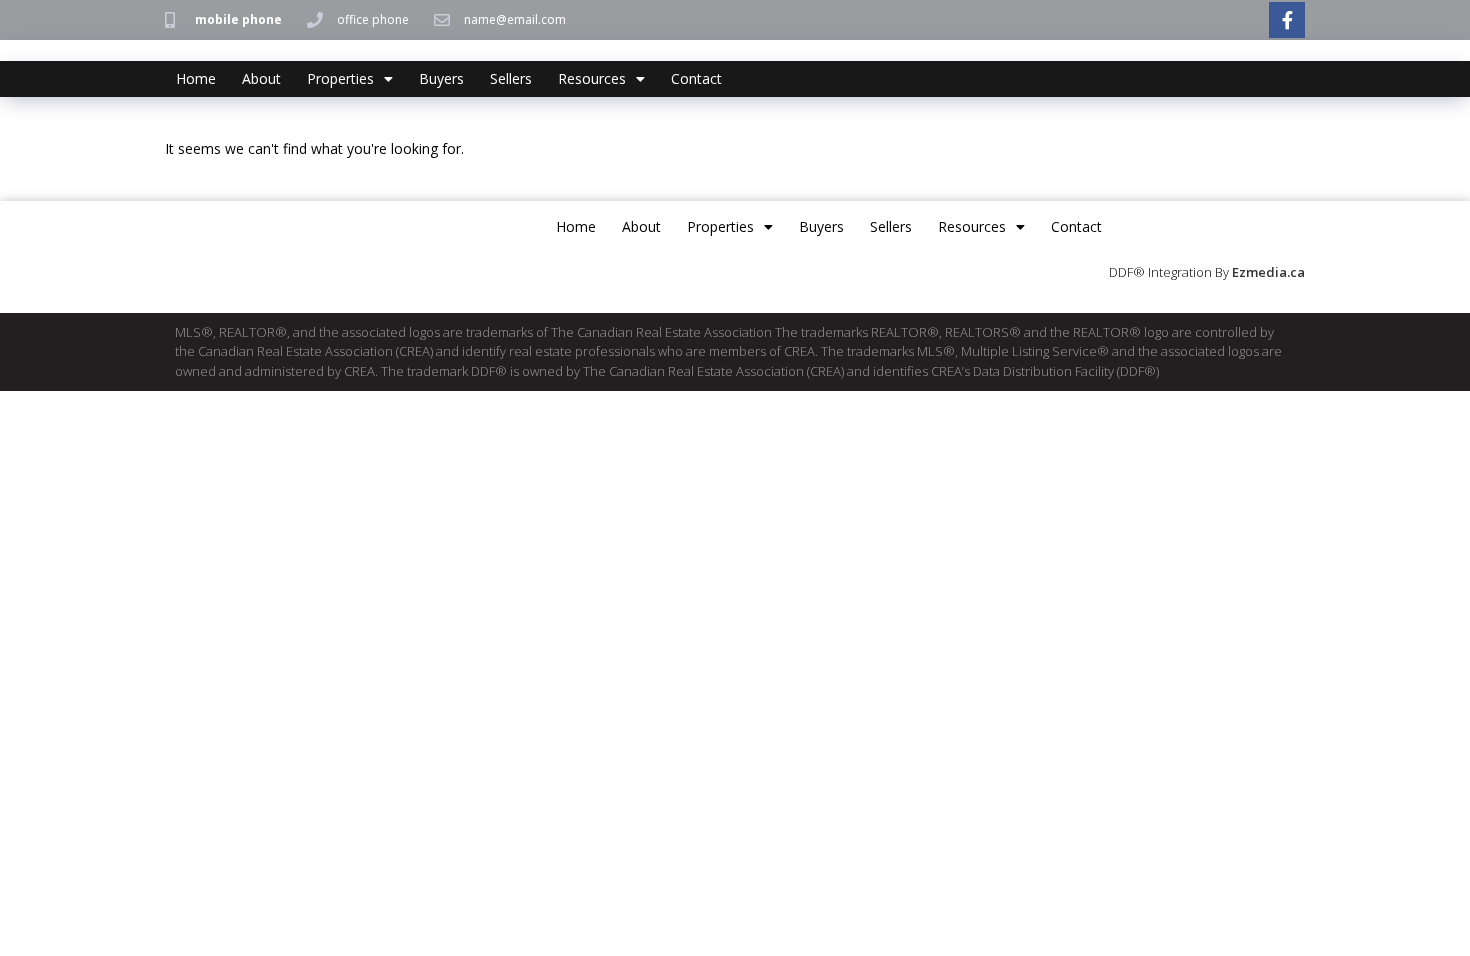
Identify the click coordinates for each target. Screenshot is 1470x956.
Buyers (441, 78)
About (261, 78)
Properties (340, 78)
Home (196, 78)
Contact (696, 78)
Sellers (511, 78)
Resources (592, 78)
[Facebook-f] (1287, 20)
